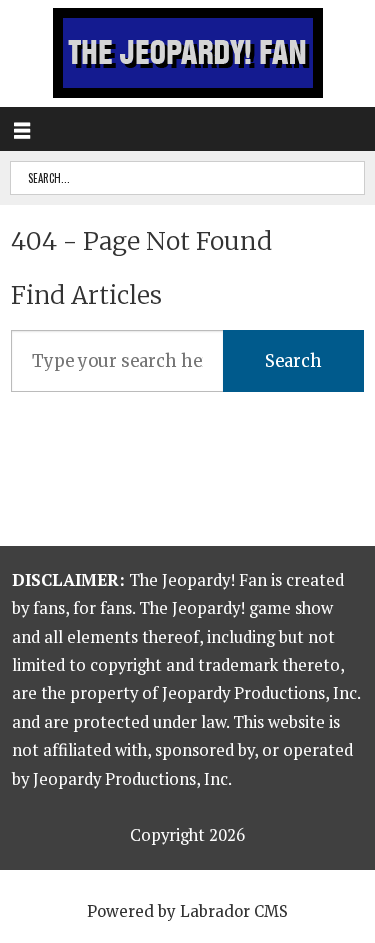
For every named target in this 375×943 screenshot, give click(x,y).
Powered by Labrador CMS (187, 911)
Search (293, 361)
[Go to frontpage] (188, 53)
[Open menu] (22, 128)
